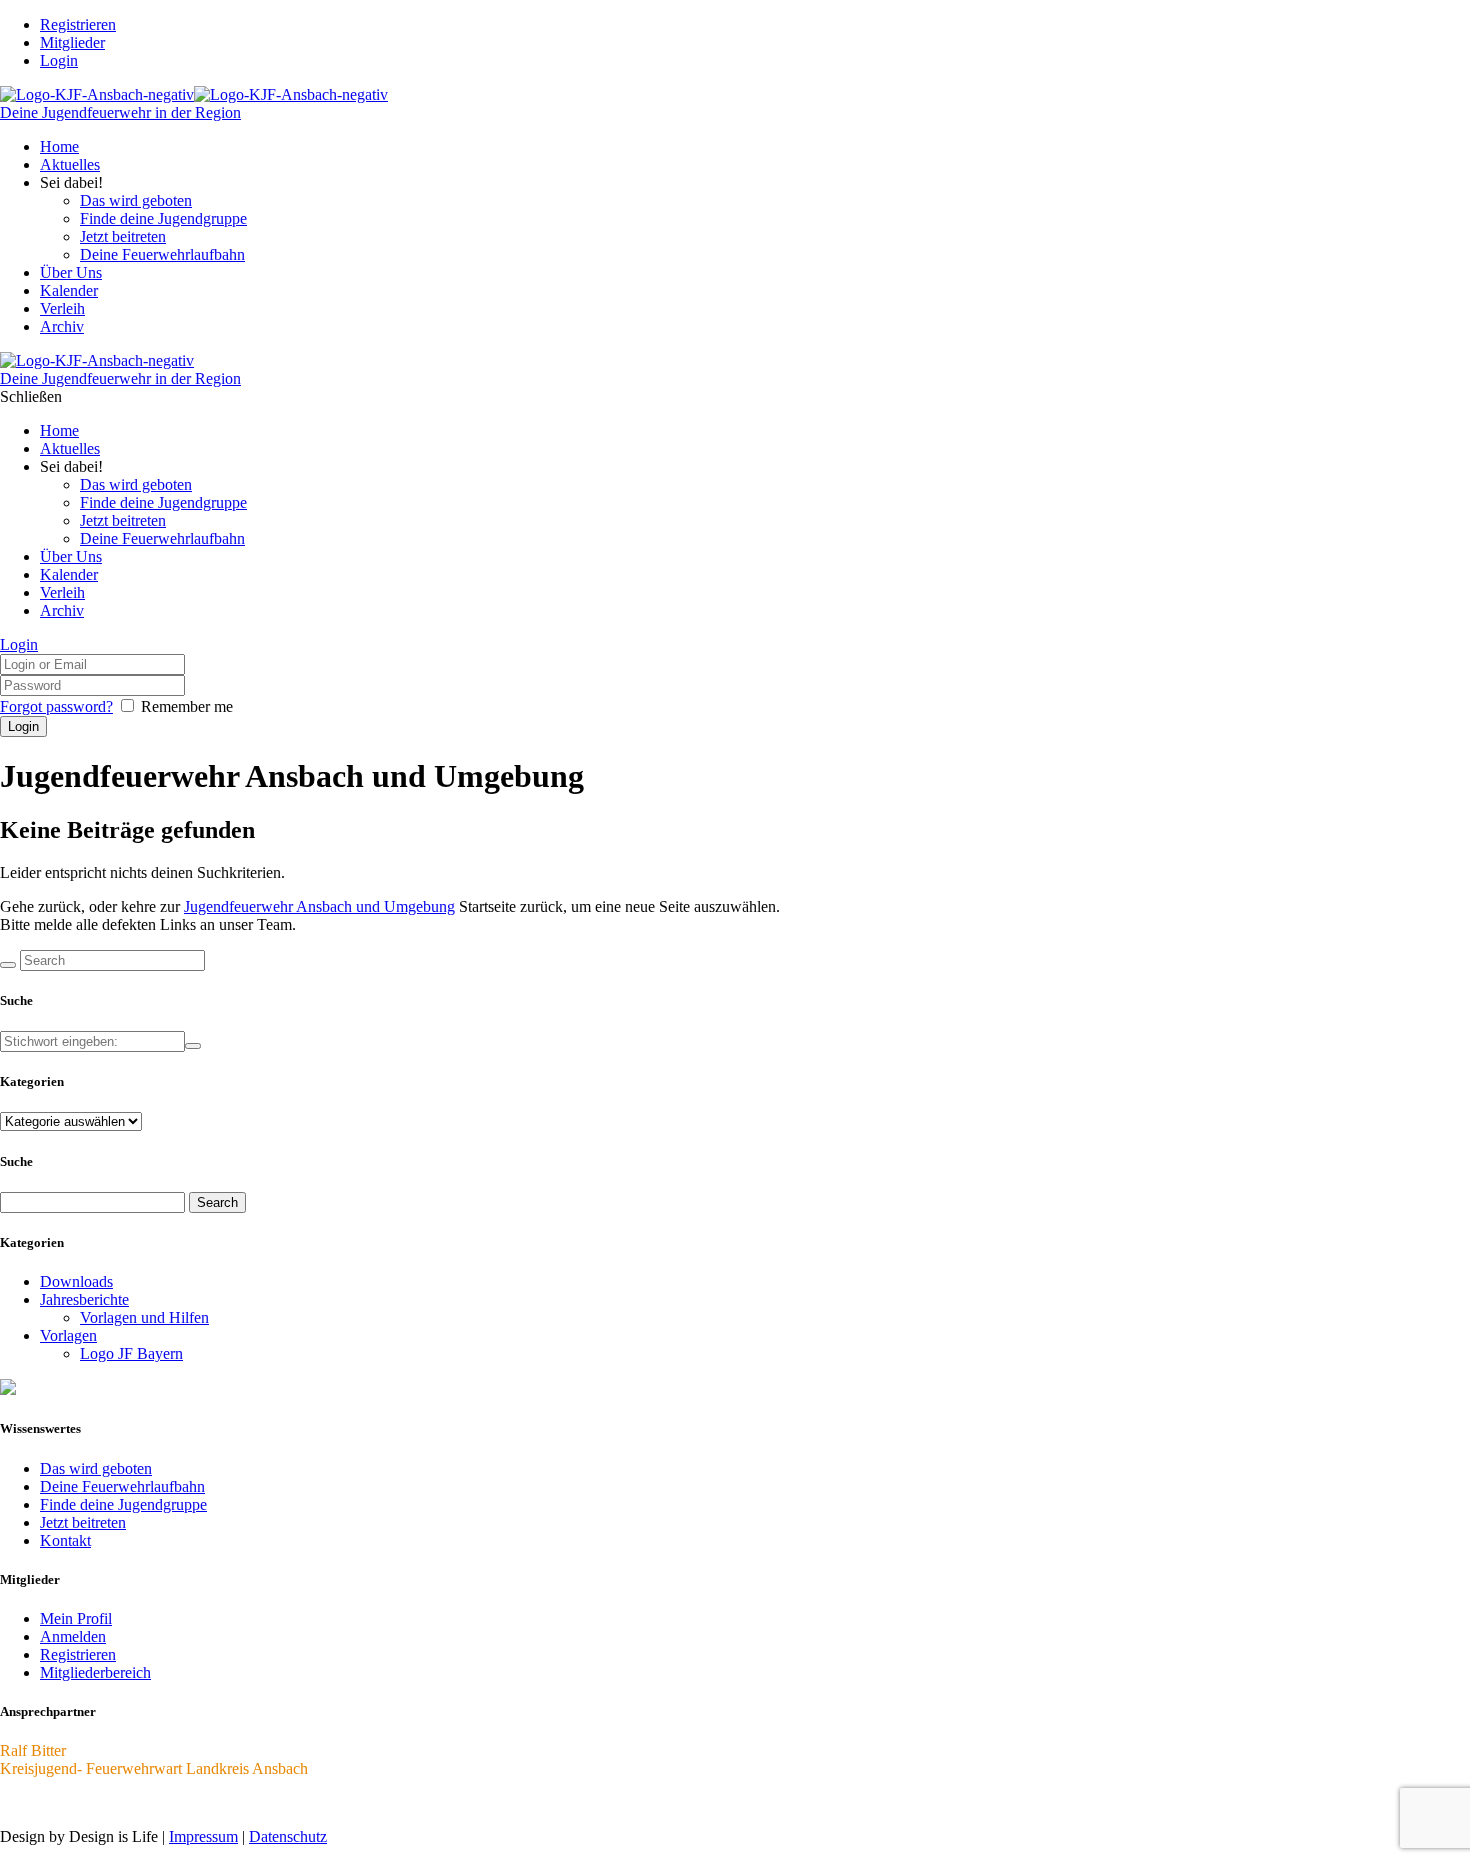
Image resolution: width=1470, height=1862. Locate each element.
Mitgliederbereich (95, 1672)
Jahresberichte (84, 1299)
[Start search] (8, 965)
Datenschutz (288, 1836)
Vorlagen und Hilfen (144, 1317)
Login (59, 60)
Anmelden (73, 1636)
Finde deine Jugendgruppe (123, 1504)
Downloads (76, 1281)
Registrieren (78, 1654)
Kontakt (65, 1540)
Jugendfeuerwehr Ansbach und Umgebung (319, 906)
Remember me (187, 706)
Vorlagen (68, 1335)
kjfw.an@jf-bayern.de (69, 1802)
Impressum (203, 1836)
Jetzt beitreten (83, 1522)
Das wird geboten (96, 1468)
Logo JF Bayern (131, 1353)
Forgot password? (56, 706)
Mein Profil (76, 1618)
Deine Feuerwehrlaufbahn (122, 1486)
